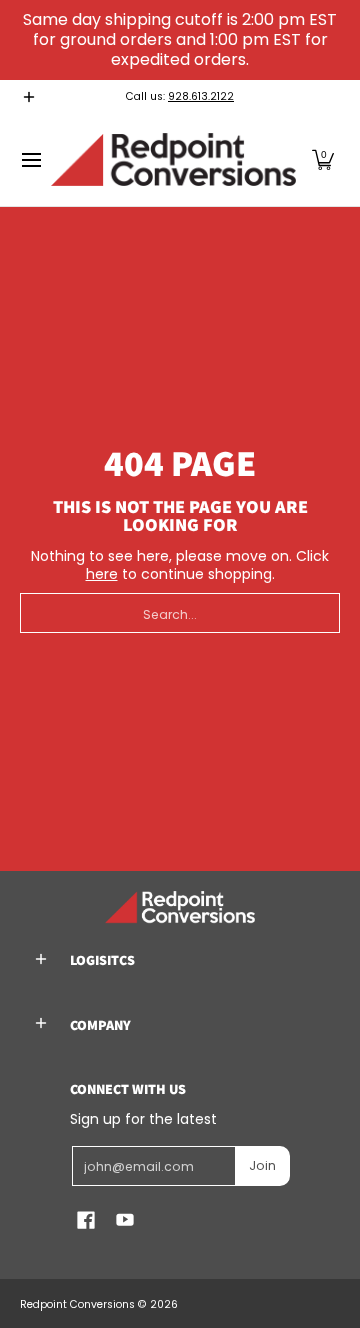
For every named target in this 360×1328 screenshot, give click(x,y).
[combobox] (180, 613)
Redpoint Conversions (77, 1304)
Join (262, 1165)
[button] (323, 159)
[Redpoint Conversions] (173, 159)
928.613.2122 (201, 96)
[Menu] (30, 159)
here (102, 574)
